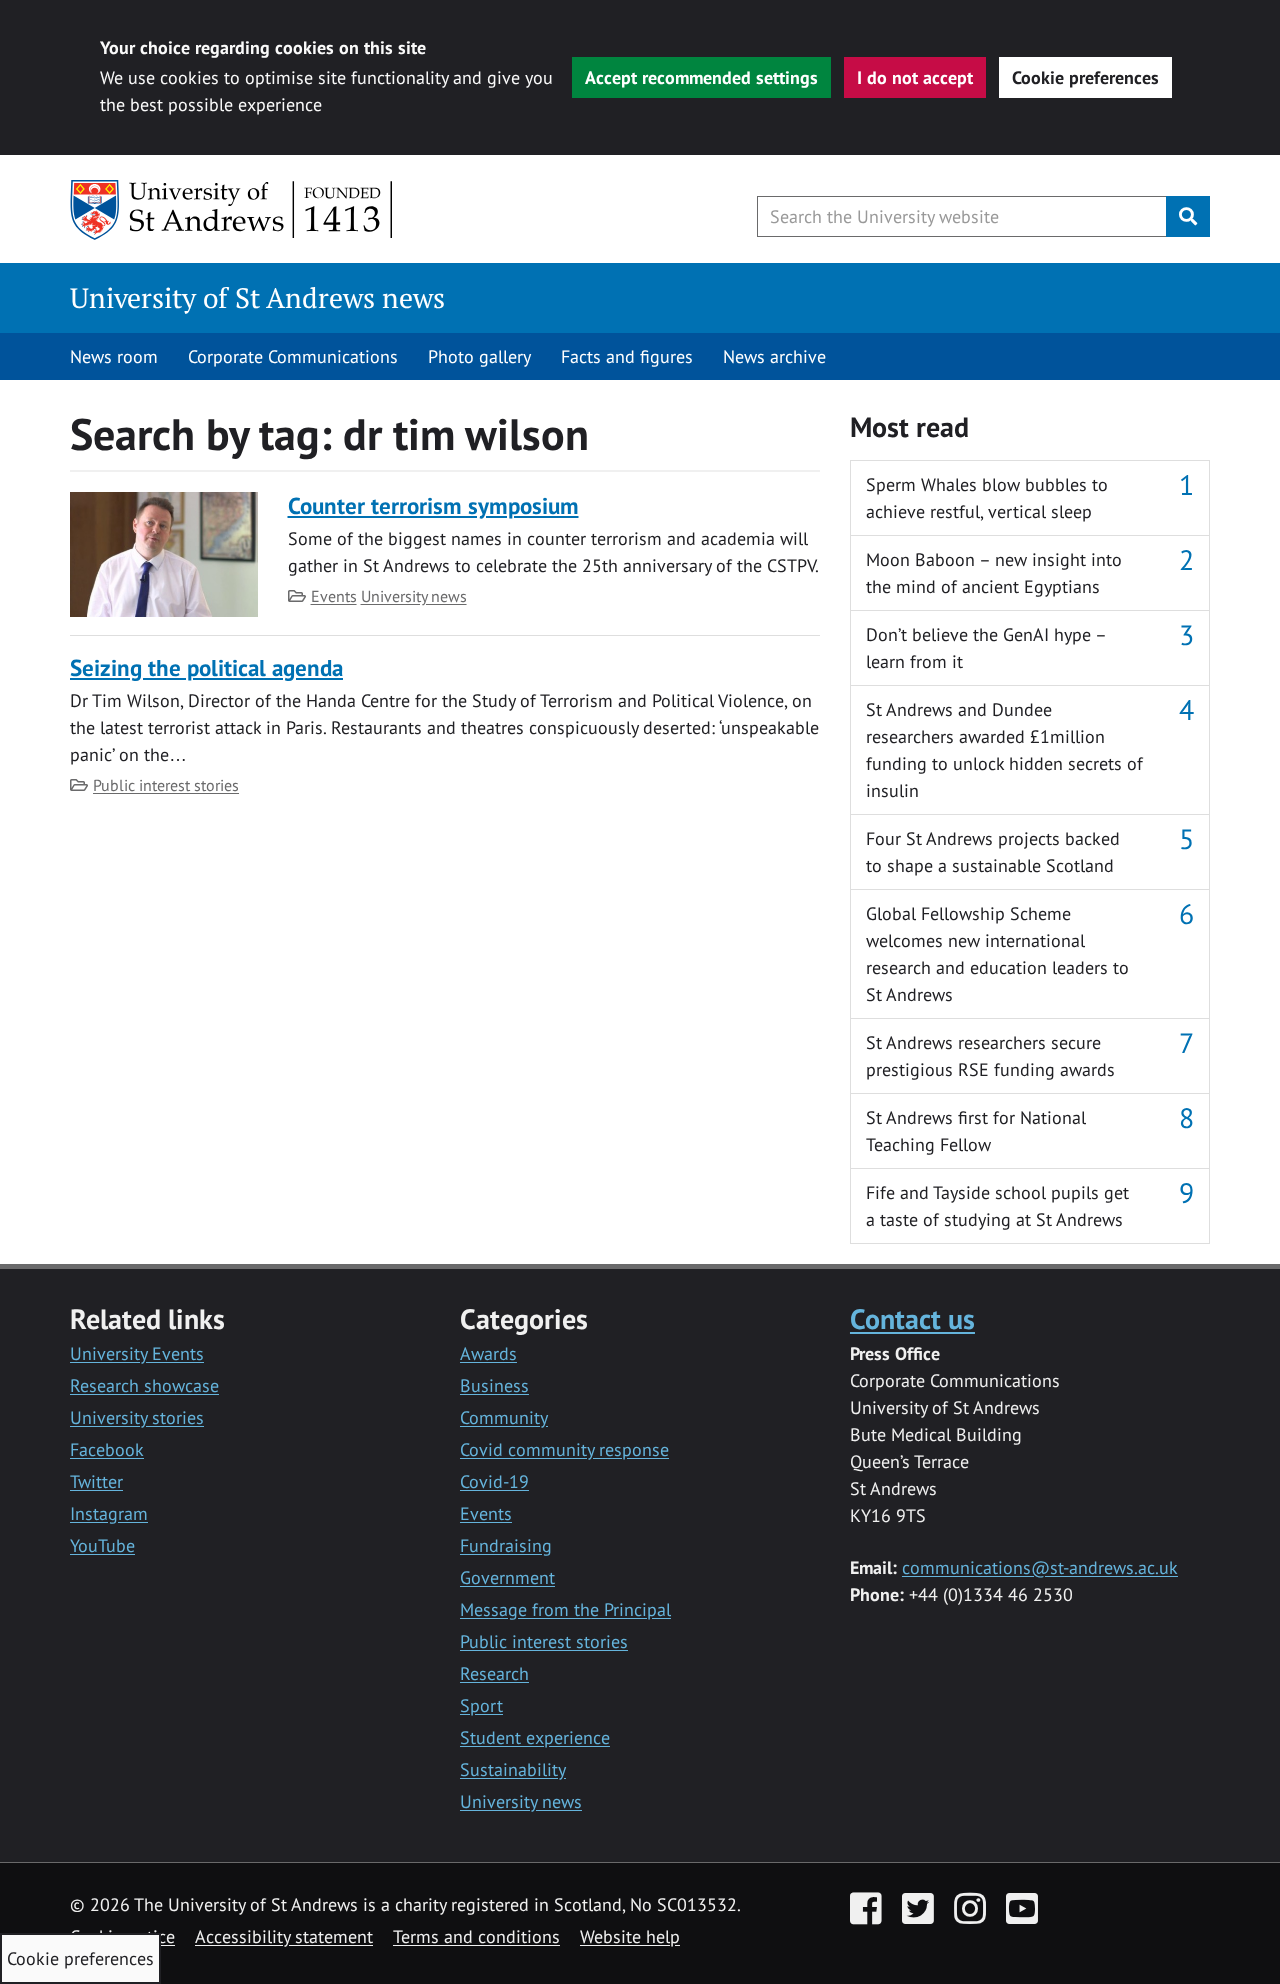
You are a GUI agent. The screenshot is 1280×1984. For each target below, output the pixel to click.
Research (494, 1673)
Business (494, 1385)
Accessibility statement (284, 1936)
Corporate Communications (293, 356)
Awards (488, 1353)
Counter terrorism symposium (433, 505)
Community (504, 1417)
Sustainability (513, 1769)
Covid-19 (494, 1481)
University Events (137, 1353)
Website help (630, 1936)
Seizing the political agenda (206, 667)
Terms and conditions (476, 1936)
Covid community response (564, 1449)
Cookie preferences (1085, 77)
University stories (137, 1417)
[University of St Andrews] (232, 210)
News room (114, 356)
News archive (774, 356)
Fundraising (506, 1545)
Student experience (535, 1737)
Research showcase (144, 1385)
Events (334, 596)
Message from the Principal (565, 1609)
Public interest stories (166, 785)
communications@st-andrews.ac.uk (1040, 1567)
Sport (481, 1705)
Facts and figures (627, 356)
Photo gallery (479, 356)
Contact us (912, 1318)
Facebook (107, 1449)
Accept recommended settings (701, 77)
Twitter (96, 1481)
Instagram (109, 1513)
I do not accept (915, 77)
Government (507, 1577)
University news (414, 596)
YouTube (102, 1545)
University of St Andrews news (257, 297)
